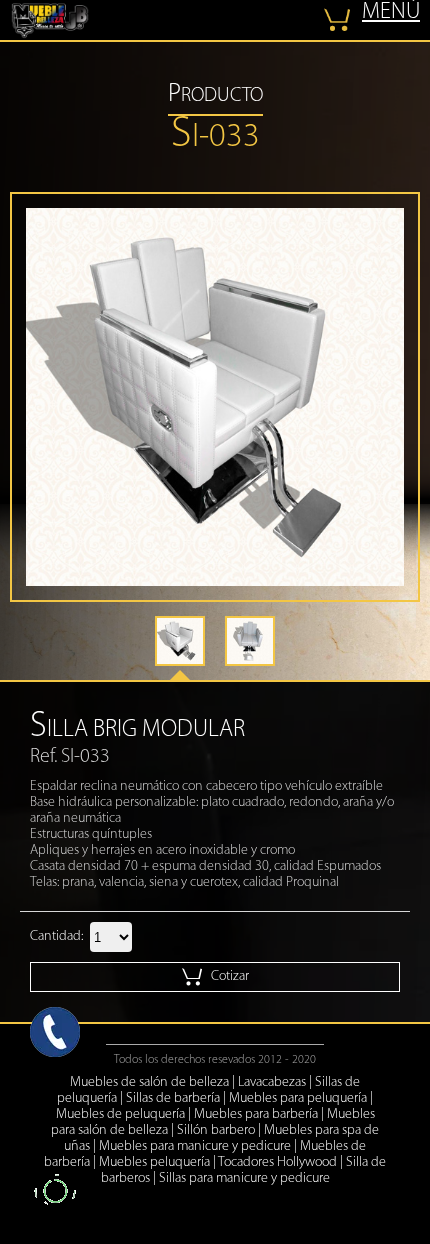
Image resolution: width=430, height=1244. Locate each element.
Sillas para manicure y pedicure (244, 1178)
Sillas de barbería (173, 1098)
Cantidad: (56, 936)
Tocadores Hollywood (277, 1162)
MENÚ (391, 12)
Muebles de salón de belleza (149, 1082)
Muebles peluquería (154, 1162)
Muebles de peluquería (120, 1114)
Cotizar (228, 976)
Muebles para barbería (256, 1114)
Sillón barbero (216, 1130)
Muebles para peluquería (298, 1098)
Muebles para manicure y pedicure (195, 1146)
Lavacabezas (272, 1082)
